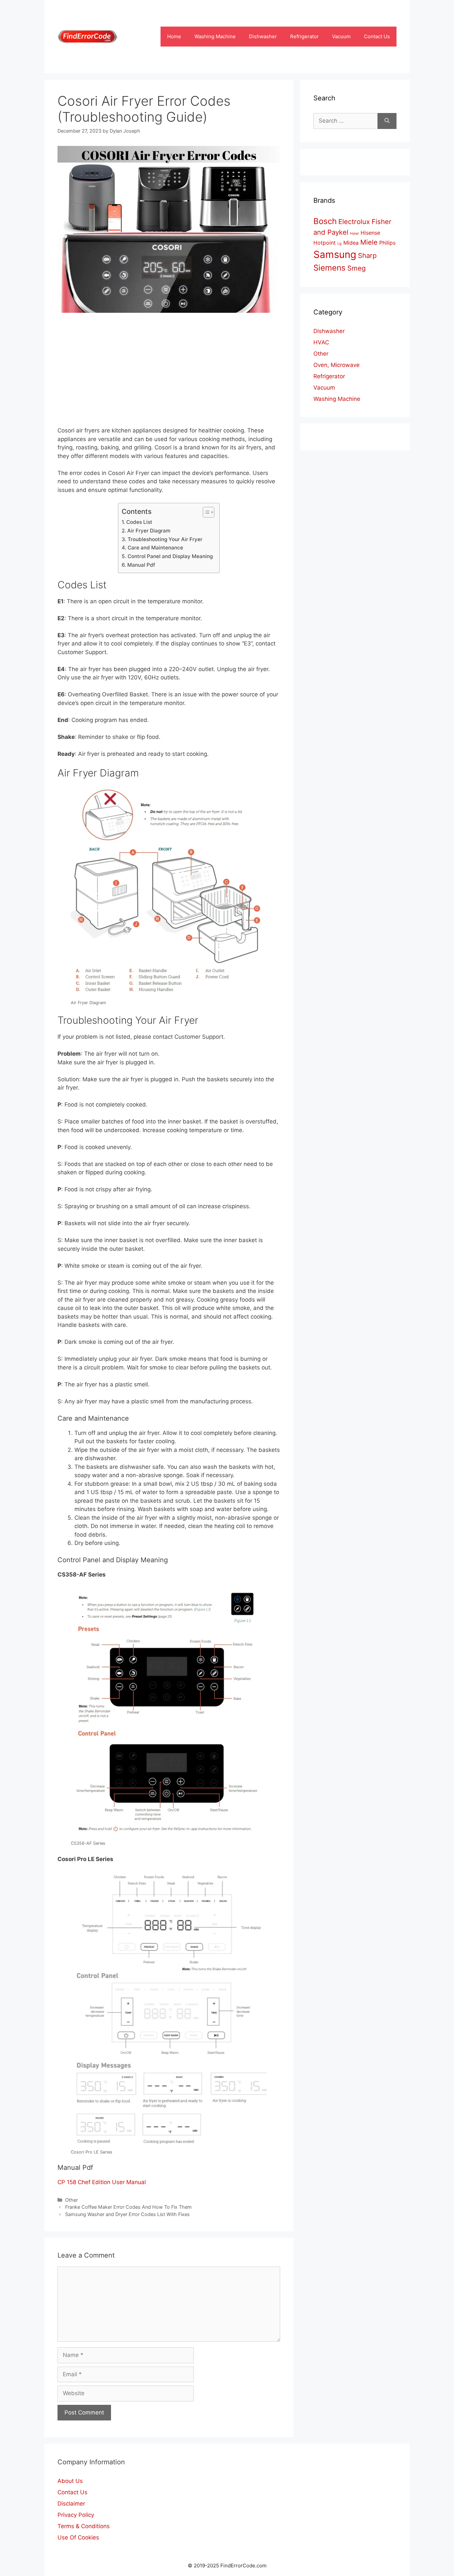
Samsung (335, 254)
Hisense (370, 233)
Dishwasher (263, 36)
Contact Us (377, 36)
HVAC (321, 342)
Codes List (139, 522)
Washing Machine (215, 36)
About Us (70, 2481)
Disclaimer (71, 2504)
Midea (351, 243)
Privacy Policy (76, 2515)
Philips (387, 243)
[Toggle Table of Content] (205, 512)
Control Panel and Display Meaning (170, 556)
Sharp (367, 255)
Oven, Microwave (337, 365)
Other (71, 2200)
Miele (369, 242)
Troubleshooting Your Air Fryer (165, 539)
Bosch (325, 221)
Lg (340, 243)
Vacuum (341, 36)
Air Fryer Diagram (149, 531)
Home (174, 36)
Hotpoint (325, 243)
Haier (354, 234)
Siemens (330, 268)
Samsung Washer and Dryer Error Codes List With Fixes (127, 2214)
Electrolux (354, 222)
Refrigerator (304, 36)
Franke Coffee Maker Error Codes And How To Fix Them (128, 2207)
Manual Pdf (141, 565)
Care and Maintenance (155, 548)
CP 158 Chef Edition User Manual (102, 2182)
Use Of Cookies (78, 2537)
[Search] (387, 121)
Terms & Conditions (84, 2526)
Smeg (356, 268)
